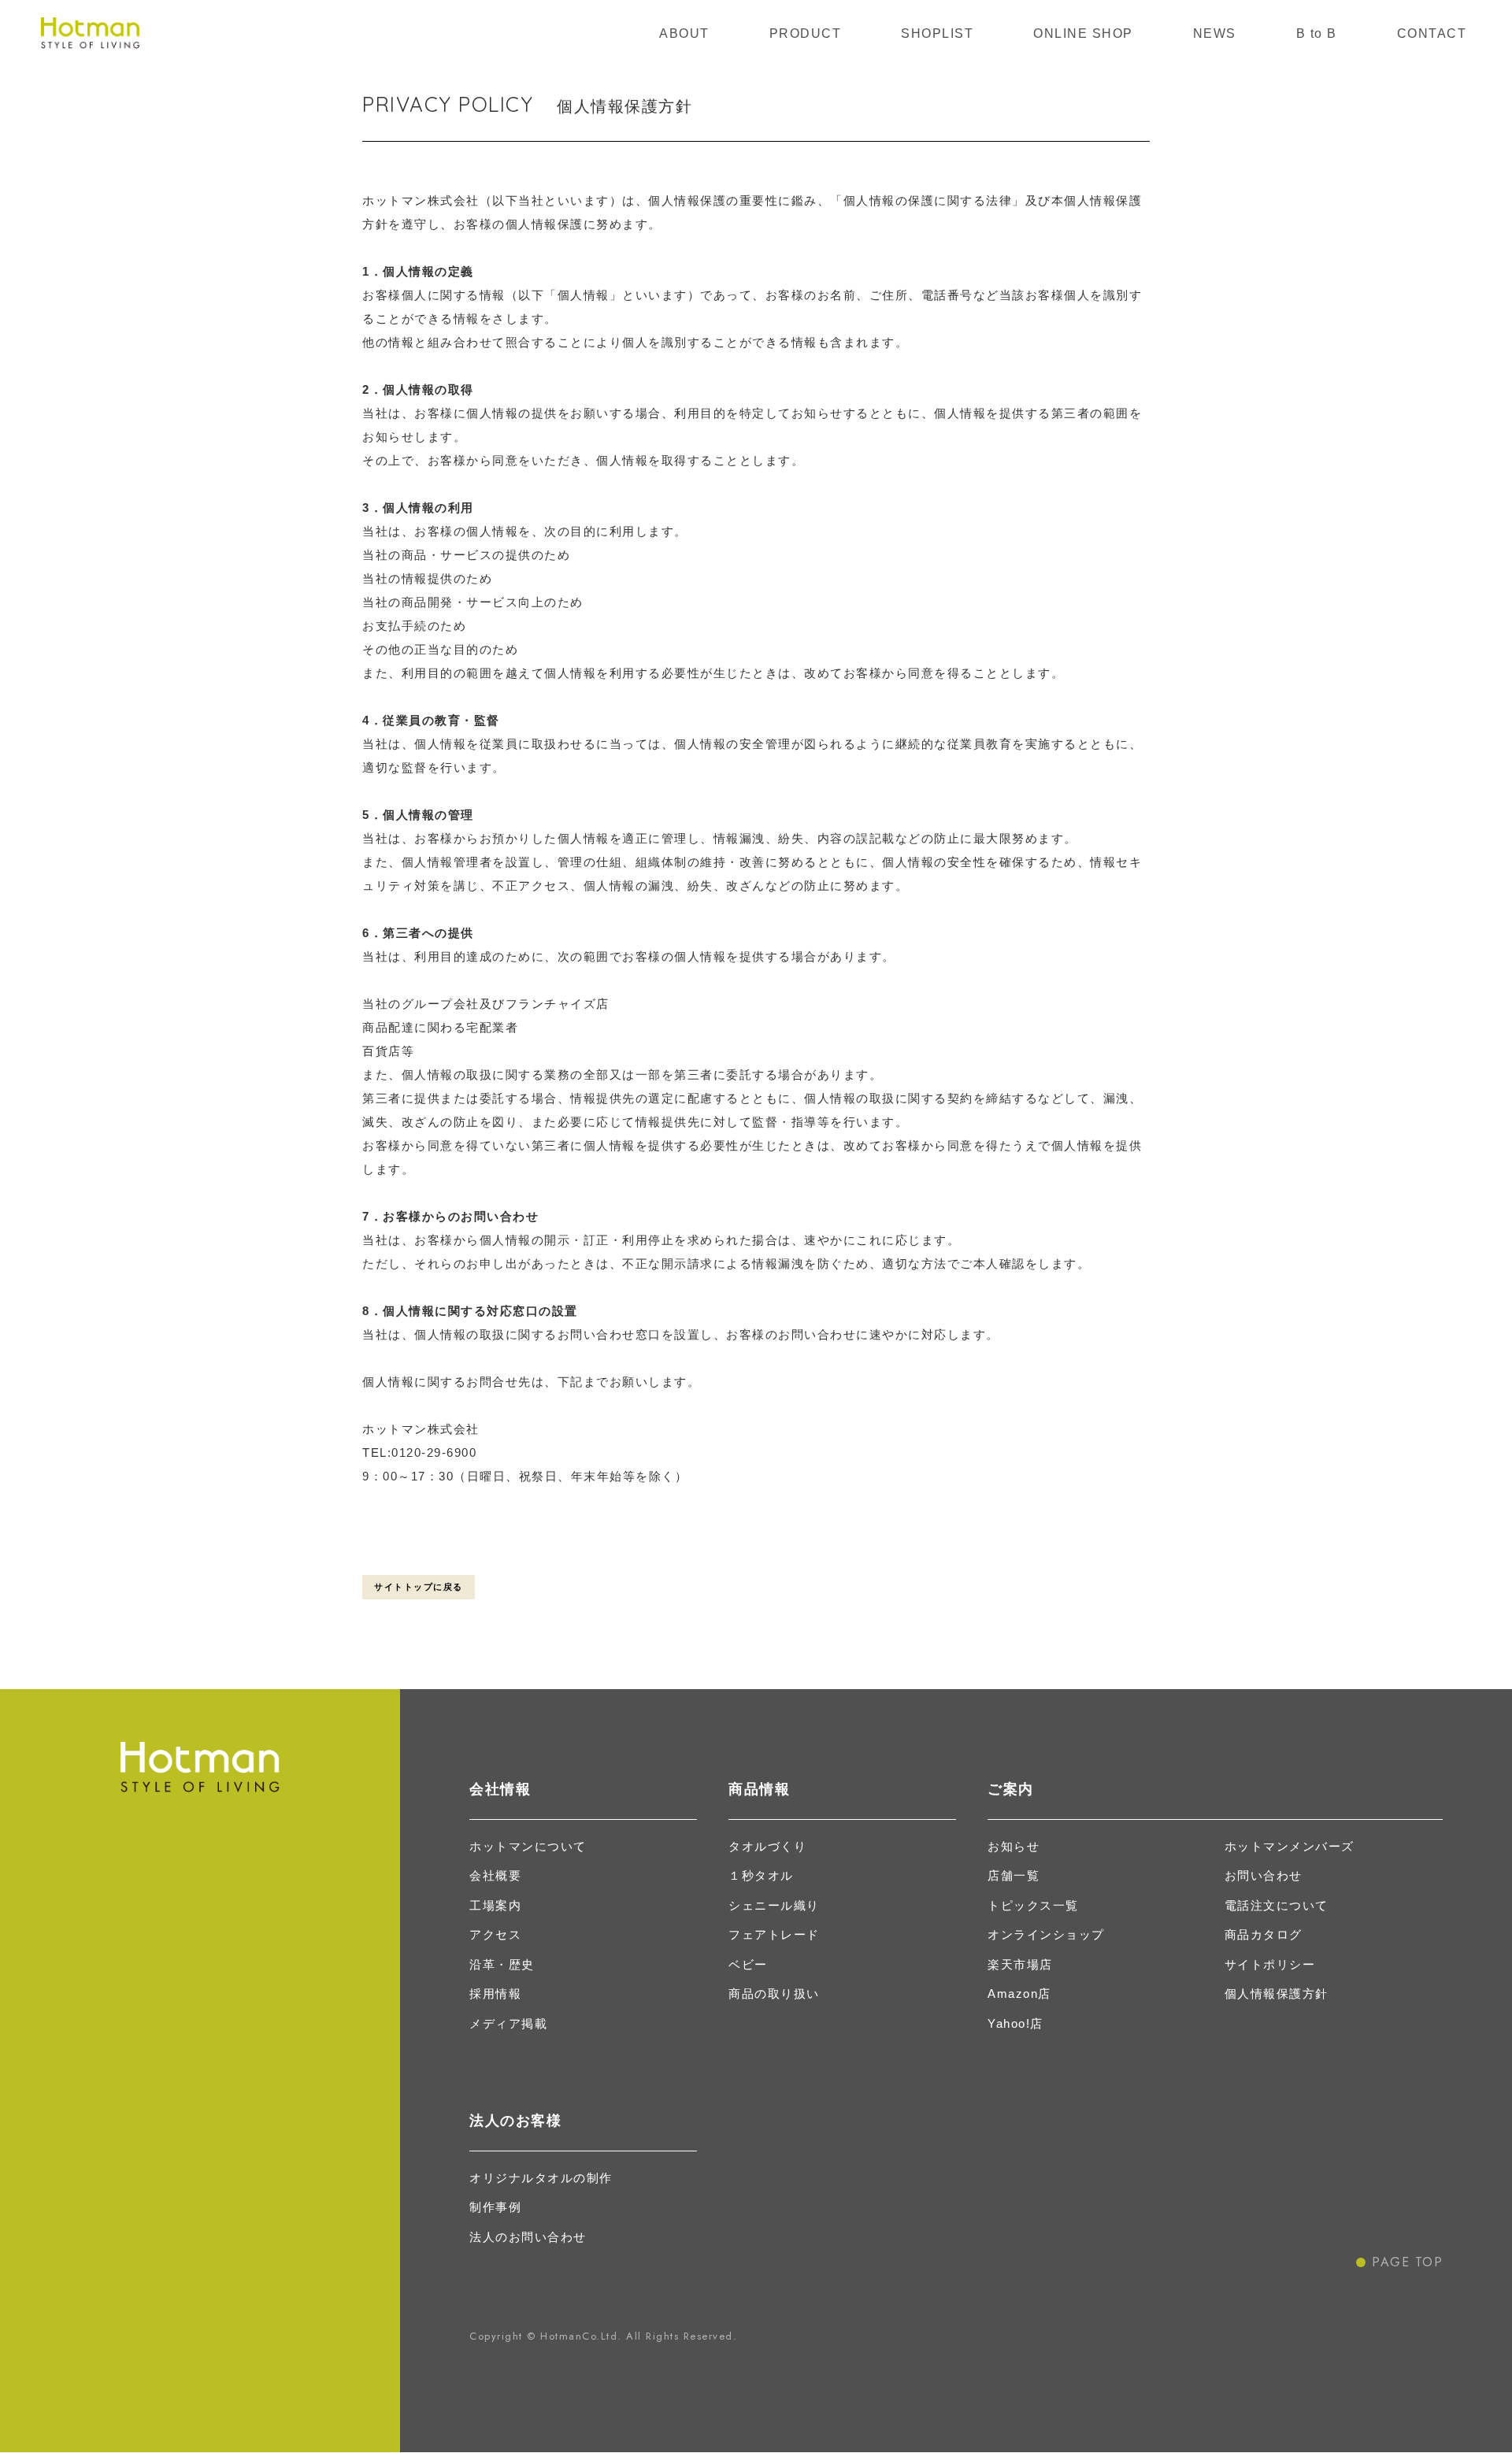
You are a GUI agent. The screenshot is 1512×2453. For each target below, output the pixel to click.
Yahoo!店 (1015, 2023)
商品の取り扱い (774, 1994)
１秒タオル (761, 1875)
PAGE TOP (1407, 2262)
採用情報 (495, 1994)
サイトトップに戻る (419, 1587)
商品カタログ (1264, 1934)
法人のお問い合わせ (528, 2237)
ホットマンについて (528, 1846)
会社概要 (495, 1875)
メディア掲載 (508, 2023)
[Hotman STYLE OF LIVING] (90, 33)
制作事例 (495, 2207)
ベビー (748, 1964)
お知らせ (1014, 1846)
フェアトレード (774, 1934)
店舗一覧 (1014, 1875)
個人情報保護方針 (1277, 1994)
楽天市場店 (1020, 1964)
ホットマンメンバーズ (1290, 1846)
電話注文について (1277, 1905)
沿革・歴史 (502, 1964)
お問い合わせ (1264, 1875)
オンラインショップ (1046, 1934)
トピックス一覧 (1033, 1905)
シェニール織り (774, 1905)
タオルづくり (767, 1846)
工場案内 (495, 1905)
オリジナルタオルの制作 (541, 2178)
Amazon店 (1019, 1994)
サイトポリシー (1270, 1964)
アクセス (495, 1934)
